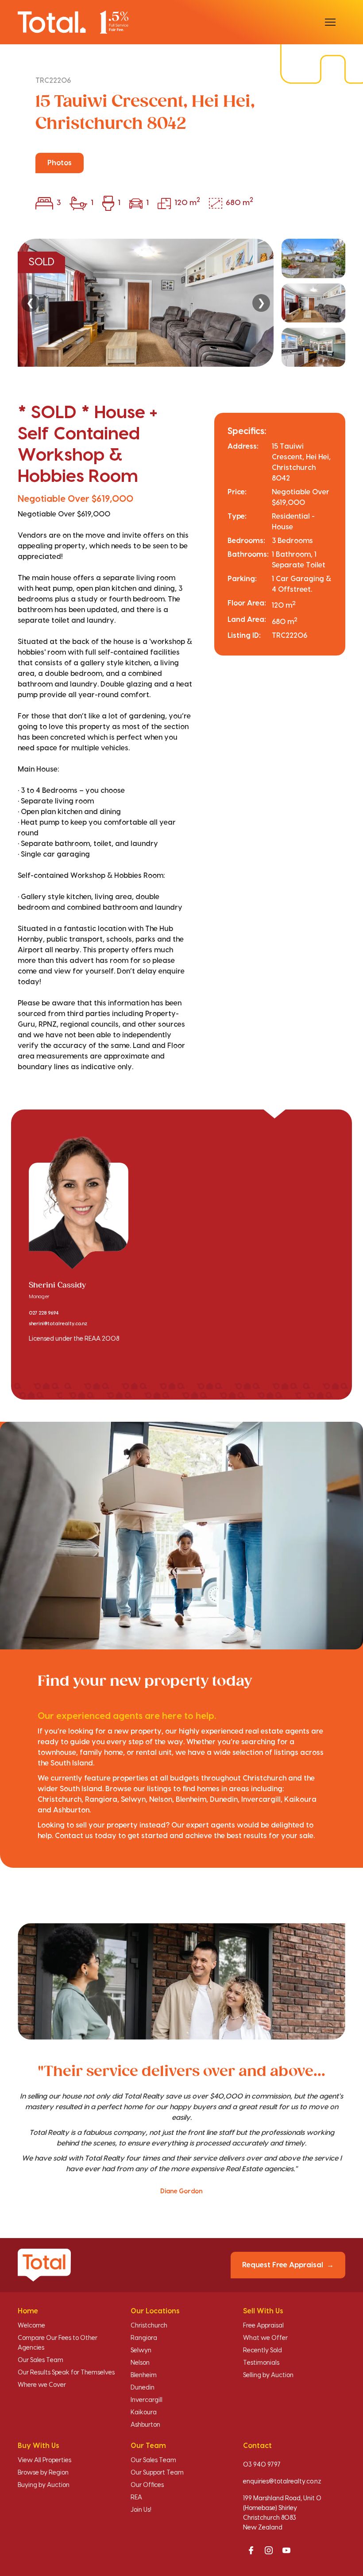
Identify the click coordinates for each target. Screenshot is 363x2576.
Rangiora (144, 2338)
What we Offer (265, 2338)
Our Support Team (157, 2473)
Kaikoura (144, 2413)
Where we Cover (42, 2385)
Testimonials (261, 2363)
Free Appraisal (263, 2326)
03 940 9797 (262, 2465)
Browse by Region (43, 2473)
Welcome (31, 2326)
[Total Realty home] (73, 22)
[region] (181, 303)
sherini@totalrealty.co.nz (58, 1324)
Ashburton (145, 2425)
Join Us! (141, 2510)
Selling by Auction (268, 2375)
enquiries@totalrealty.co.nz (282, 2482)
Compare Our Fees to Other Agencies (58, 2343)
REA (136, 2498)
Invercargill (147, 2400)
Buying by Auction (44, 2485)
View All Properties (44, 2460)
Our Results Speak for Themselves (66, 2373)
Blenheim (144, 2375)
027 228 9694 (44, 1313)
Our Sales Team (41, 2360)
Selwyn (141, 2351)
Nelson (140, 2363)
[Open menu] (330, 22)
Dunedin (143, 2388)
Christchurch (149, 2326)
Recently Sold (263, 2351)
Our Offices (147, 2485)
